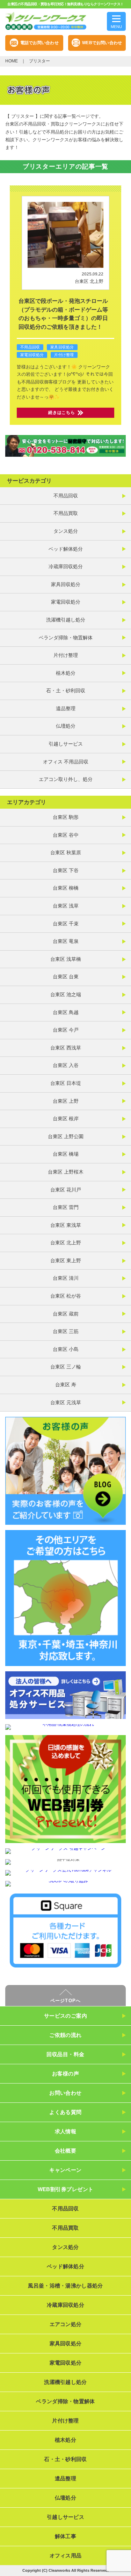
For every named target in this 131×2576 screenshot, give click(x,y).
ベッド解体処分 (66, 549)
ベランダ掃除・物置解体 (66, 638)
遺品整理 (66, 708)
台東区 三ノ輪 (66, 1367)
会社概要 (66, 2151)
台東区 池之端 (66, 994)
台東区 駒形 (66, 817)
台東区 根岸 (66, 1119)
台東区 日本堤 (66, 1083)
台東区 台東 (66, 977)
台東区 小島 (66, 1349)
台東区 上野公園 (66, 1136)
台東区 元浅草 (66, 1402)
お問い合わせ (65, 2093)
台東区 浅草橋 (66, 959)
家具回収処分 (62, 347)
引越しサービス (66, 744)
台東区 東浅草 (66, 1225)
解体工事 (65, 2536)
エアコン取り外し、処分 (66, 779)
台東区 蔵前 (66, 1314)
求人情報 (66, 2131)
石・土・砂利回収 (66, 691)
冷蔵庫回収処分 (66, 566)
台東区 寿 (66, 1385)
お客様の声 (65, 2074)
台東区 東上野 (66, 1260)
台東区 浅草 (66, 906)
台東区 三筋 (66, 1331)
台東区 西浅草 (66, 1048)
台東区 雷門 (66, 1207)
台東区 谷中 (66, 835)
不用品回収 (30, 347)
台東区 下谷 (66, 870)
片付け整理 (64, 355)
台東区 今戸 (66, 1030)
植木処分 (66, 673)
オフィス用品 (66, 2555)
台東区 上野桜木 (66, 1172)
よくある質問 (65, 2112)
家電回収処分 (32, 355)
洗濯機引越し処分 (66, 620)
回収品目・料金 (65, 2054)
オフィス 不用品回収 (66, 762)
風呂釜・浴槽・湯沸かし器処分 (65, 2286)
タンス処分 (66, 531)
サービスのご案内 (66, 2016)
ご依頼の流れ (65, 2035)
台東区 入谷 (66, 1065)
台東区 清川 (66, 1278)
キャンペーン (65, 2170)
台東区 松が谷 (66, 1296)
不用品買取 (66, 513)
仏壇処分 (66, 726)
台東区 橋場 (66, 1154)
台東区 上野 (66, 1101)
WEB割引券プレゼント (66, 2189)
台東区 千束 (66, 924)
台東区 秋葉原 (66, 852)
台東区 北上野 (89, 281)
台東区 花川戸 (66, 1190)
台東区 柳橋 (66, 888)
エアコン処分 (66, 2324)
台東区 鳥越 (66, 1012)
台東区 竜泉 (66, 941)
